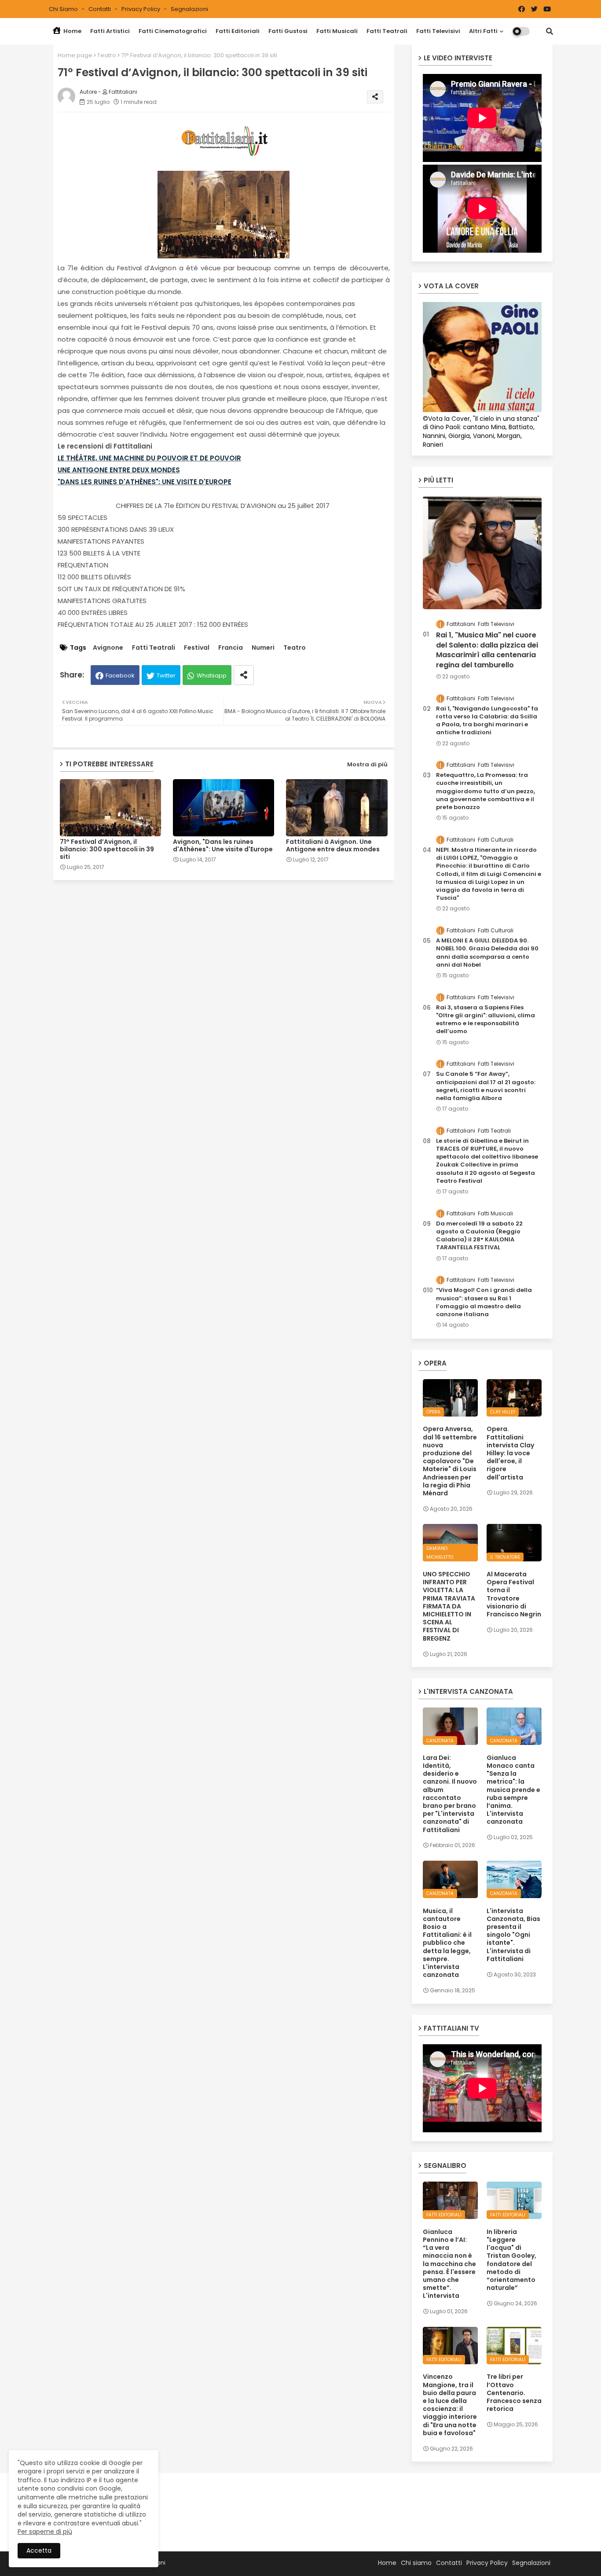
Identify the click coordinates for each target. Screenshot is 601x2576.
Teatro (107, 55)
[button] (550, 31)
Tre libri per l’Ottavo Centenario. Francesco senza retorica (514, 2393)
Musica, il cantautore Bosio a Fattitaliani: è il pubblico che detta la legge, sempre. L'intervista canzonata (447, 1943)
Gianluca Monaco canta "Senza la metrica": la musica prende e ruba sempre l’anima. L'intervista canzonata (513, 1790)
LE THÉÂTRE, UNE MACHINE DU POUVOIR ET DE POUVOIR (149, 458)
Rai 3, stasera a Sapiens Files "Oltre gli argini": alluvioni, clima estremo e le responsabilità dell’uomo (486, 1020)
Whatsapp (212, 675)
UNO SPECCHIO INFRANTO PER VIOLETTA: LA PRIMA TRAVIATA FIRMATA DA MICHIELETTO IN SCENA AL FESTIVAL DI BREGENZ (449, 1606)
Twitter (166, 675)
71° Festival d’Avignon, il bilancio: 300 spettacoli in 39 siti (107, 849)
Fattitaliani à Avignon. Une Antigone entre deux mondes (333, 846)
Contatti (100, 9)
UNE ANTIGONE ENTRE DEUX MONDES (119, 470)
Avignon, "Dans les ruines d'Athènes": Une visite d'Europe (223, 846)
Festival (197, 648)
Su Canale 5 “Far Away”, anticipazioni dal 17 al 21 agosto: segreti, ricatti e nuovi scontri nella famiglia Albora (486, 1086)
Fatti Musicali (337, 31)
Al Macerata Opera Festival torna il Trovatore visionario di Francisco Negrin (514, 1594)
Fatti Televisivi (438, 31)
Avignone (108, 648)
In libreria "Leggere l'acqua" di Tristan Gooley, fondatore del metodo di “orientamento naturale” (511, 2260)
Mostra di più (367, 764)
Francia (231, 648)
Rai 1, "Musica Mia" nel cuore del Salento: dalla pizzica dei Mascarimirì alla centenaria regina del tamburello (487, 650)
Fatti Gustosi (288, 31)
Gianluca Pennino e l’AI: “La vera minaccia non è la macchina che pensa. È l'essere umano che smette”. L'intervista (449, 2264)
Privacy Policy (141, 9)
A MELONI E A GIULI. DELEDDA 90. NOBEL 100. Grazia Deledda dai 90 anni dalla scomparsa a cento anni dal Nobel (487, 953)
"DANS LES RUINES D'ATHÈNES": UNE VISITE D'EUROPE (145, 482)
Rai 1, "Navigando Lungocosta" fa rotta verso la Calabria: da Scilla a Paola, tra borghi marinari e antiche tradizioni (487, 721)
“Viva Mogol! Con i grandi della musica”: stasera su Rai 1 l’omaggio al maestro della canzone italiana (484, 1302)
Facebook (120, 675)
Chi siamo (64, 9)
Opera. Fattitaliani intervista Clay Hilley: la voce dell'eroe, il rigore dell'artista (510, 1453)
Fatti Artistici (110, 31)
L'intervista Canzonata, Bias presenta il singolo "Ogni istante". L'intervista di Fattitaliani (513, 1935)
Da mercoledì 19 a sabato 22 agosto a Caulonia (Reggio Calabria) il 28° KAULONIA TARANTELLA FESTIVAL (479, 1236)
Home (72, 31)
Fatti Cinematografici (173, 31)
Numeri (263, 648)
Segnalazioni (189, 9)
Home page (75, 55)
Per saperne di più (45, 2532)
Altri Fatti (483, 31)
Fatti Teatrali (387, 31)
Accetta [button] (39, 2550)
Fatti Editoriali (238, 31)
